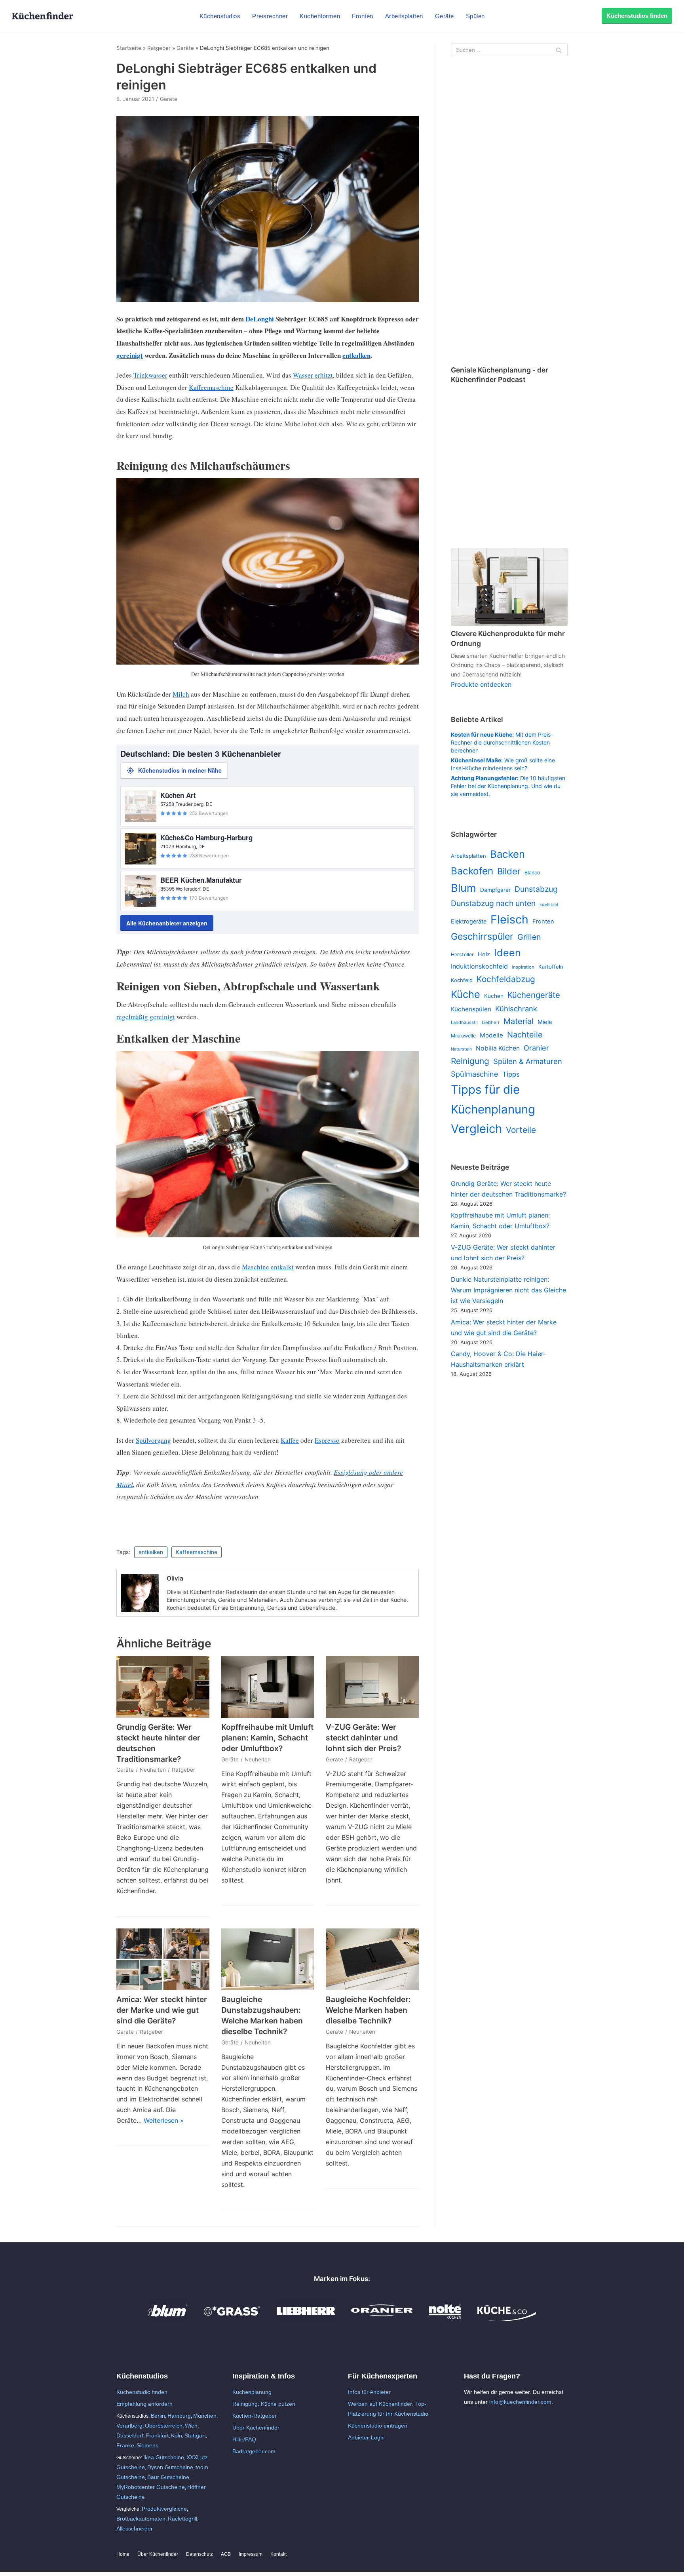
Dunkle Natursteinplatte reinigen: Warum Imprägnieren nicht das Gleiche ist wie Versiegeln (508, 1290)
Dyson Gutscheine (170, 2467)
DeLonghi (260, 319)
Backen (507, 854)
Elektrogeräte (469, 921)
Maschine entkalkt (268, 1267)
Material (519, 1021)
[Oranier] (382, 2319)
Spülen (475, 16)
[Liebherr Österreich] (306, 2319)
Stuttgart (195, 2435)
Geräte (445, 16)
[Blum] (168, 2319)
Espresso (327, 1440)
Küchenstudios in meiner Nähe (180, 770)
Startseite (129, 48)
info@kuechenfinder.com (520, 2402)
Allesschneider (135, 2529)
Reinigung (470, 1061)
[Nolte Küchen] (445, 2319)
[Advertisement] (509, 212)
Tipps (511, 1074)
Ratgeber (159, 48)
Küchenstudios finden (637, 16)
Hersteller (462, 955)
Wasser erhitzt (313, 375)
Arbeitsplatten (404, 16)
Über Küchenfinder (256, 2428)
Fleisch (509, 919)
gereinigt (130, 355)
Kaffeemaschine (211, 387)
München (205, 2416)
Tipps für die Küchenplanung (493, 1099)
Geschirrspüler (482, 937)
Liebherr (491, 1022)
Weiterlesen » (164, 2120)
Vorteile (521, 1130)
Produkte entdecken (481, 684)
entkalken (356, 355)
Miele (545, 1022)
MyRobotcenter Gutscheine (151, 2487)
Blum (464, 888)
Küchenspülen (471, 1009)
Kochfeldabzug (506, 979)
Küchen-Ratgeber (255, 2416)
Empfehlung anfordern (144, 2404)
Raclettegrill (182, 2519)
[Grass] (232, 2319)
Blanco (532, 873)
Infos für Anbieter (369, 2392)
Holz (484, 954)
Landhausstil (464, 1022)
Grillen (529, 937)
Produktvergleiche (164, 2509)
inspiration (523, 967)
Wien (191, 2426)
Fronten (363, 16)
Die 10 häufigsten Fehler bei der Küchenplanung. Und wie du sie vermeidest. (508, 786)
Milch (181, 694)
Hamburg (179, 2416)
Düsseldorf (130, 2435)
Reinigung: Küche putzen (264, 2404)
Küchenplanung (252, 2392)
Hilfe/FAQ (244, 2439)
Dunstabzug (536, 889)
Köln (177, 2435)
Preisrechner (270, 16)
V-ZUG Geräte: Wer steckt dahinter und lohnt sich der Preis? (363, 1738)
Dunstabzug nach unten (493, 903)
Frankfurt (157, 2435)
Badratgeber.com (254, 2451)
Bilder (509, 871)
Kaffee (290, 1440)
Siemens (147, 2445)
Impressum (251, 2554)
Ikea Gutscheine (164, 2457)
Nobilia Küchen (498, 1048)
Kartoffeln (551, 967)
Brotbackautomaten (141, 2519)
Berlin (158, 2416)
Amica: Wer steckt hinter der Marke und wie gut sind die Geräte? (162, 2010)
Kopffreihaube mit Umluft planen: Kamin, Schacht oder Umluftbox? (267, 1738)
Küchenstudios (220, 16)
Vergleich (476, 1129)
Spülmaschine (475, 1074)
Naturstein (461, 1049)
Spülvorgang (153, 1440)
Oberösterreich (164, 2426)
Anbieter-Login (366, 2437)
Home (123, 2554)
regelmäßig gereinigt (146, 1017)
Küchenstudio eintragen (378, 2426)
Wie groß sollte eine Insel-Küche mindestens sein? (503, 764)
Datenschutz (199, 2554)
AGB (226, 2554)
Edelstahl (549, 905)
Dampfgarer (495, 890)
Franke (125, 2445)
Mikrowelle (463, 1036)
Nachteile (525, 1035)
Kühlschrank (516, 1009)
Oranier (536, 1048)
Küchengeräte (534, 995)
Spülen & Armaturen (528, 1061)
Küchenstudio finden (142, 2392)
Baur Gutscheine (168, 2477)
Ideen (507, 953)
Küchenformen (320, 16)
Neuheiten (153, 1770)
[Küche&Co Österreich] (507, 2319)
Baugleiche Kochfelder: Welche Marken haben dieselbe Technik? (368, 2010)
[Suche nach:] (509, 50)
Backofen (472, 871)
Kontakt (278, 2554)
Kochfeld (462, 980)
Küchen (494, 996)
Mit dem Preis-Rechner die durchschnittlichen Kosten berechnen (502, 742)
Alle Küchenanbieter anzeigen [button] (167, 923)
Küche (465, 994)
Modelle (491, 1035)
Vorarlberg (129, 2426)
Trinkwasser (150, 375)
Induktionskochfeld (479, 966)
